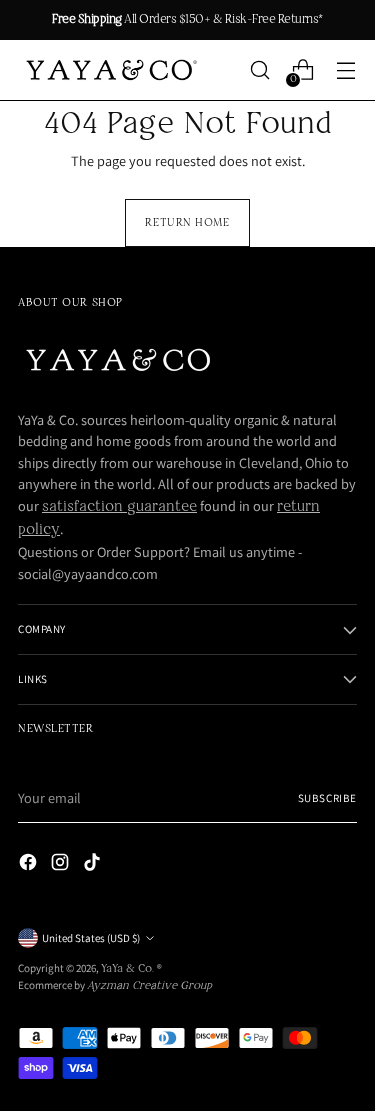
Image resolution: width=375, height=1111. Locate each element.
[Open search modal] (259, 70)
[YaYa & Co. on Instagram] (62, 865)
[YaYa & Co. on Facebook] (30, 865)
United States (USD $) (91, 938)
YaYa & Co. (129, 969)
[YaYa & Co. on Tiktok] (94, 865)
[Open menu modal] (345, 70)
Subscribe (328, 798)
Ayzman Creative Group (149, 986)
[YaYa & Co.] (109, 70)
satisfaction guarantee (119, 507)
